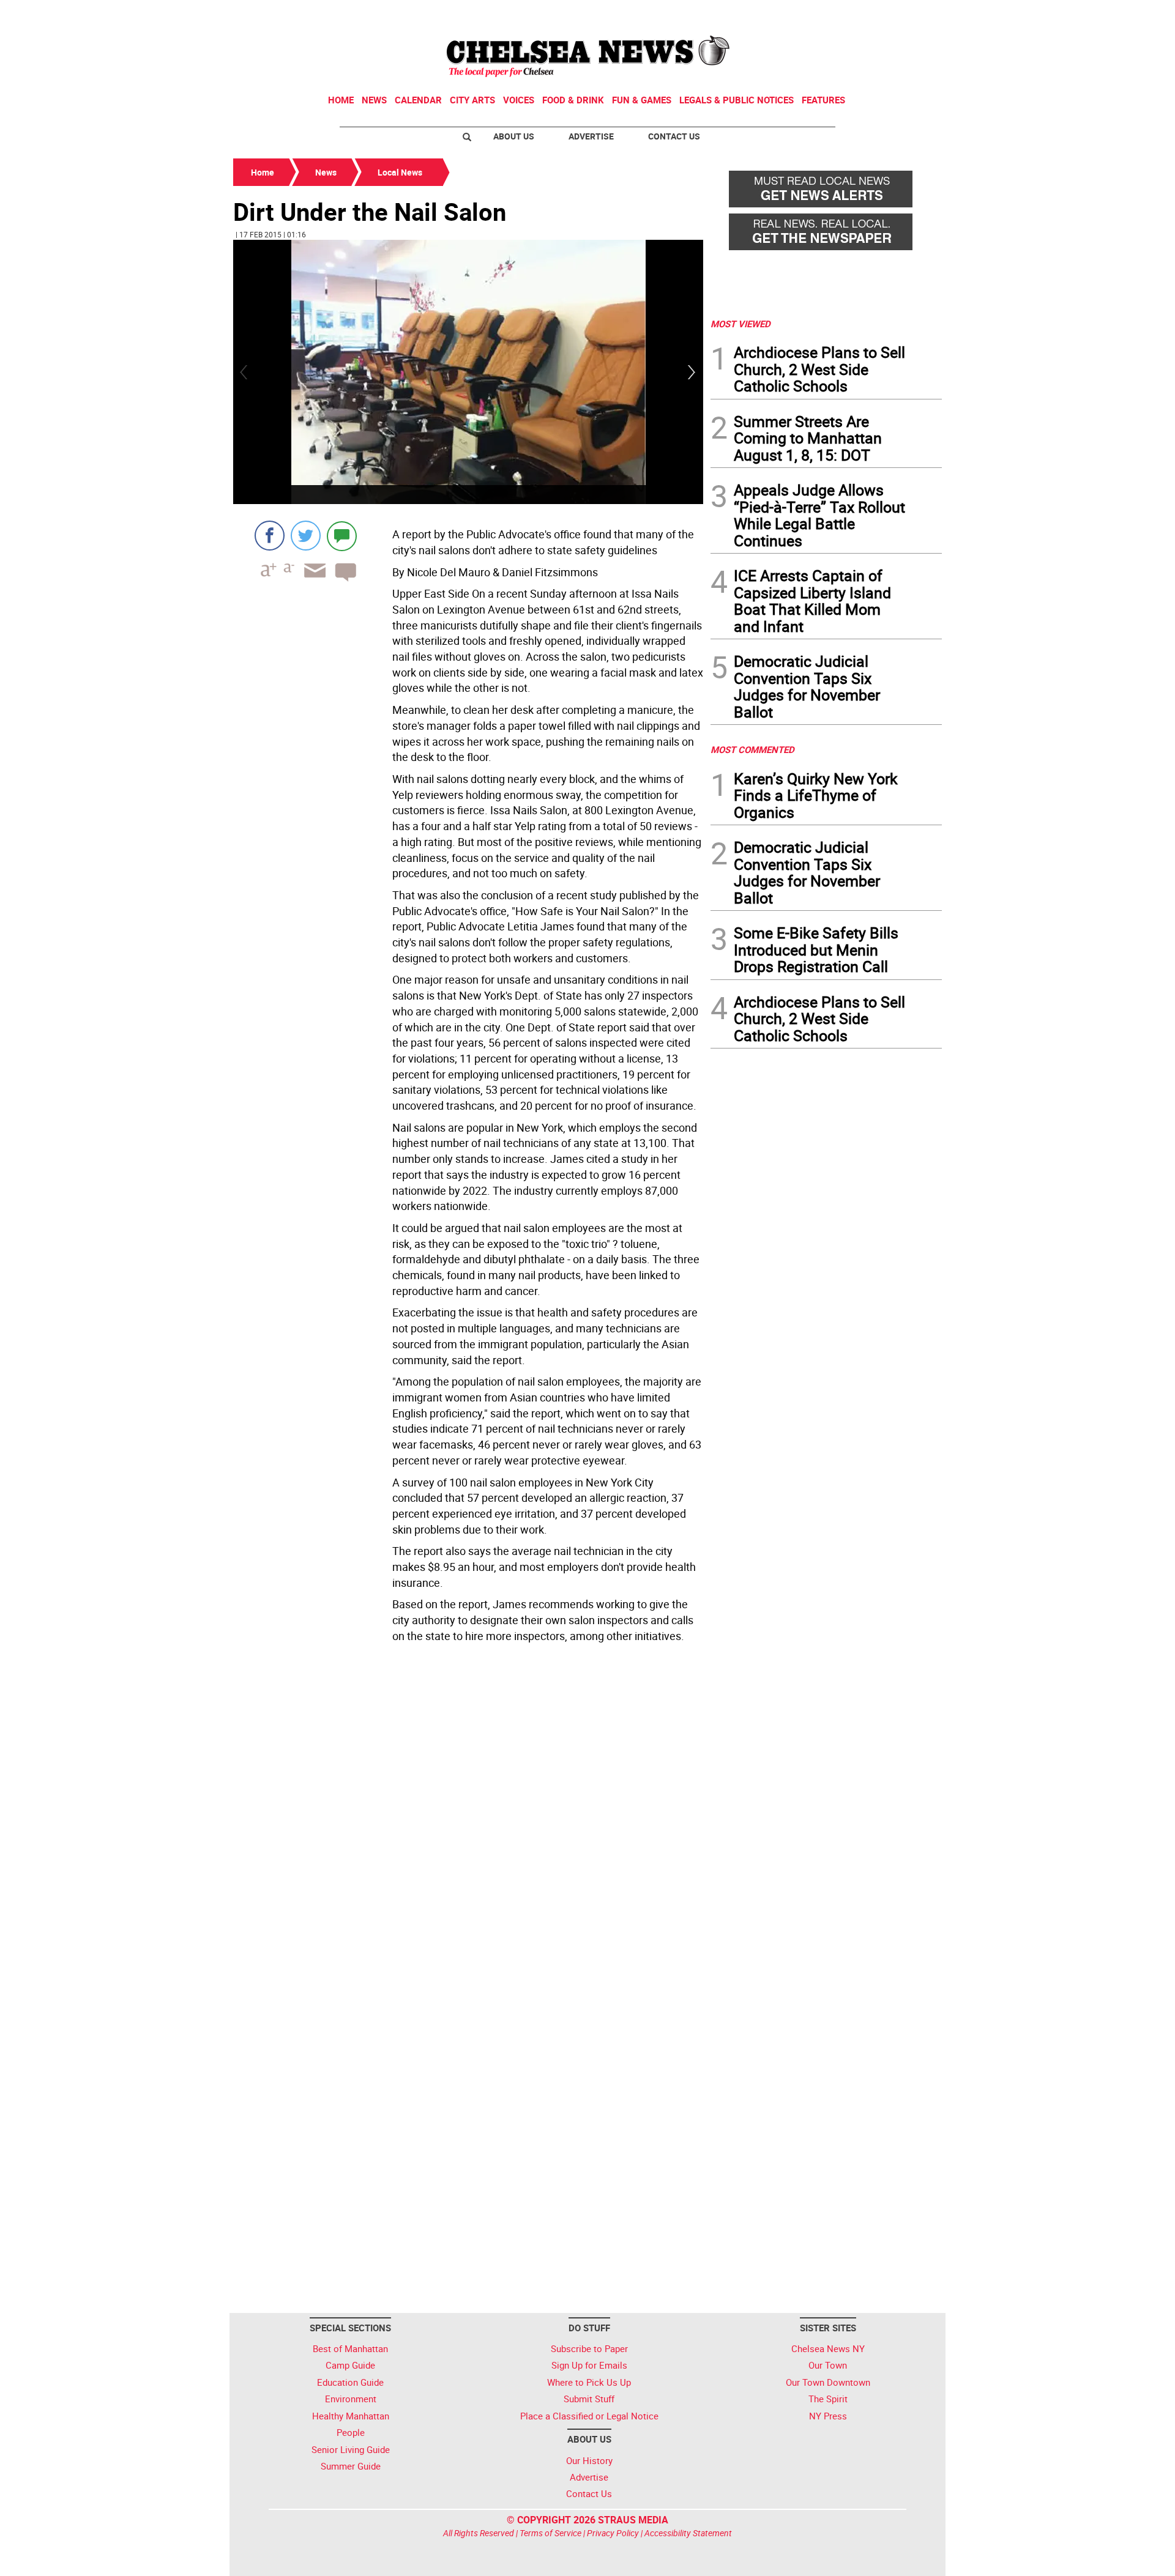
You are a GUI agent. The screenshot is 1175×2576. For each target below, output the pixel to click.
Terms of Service (550, 2533)
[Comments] (342, 536)
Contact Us (674, 136)
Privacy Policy (613, 2533)
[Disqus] (468, 1816)
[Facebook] (270, 536)
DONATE (912, 14)
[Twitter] (306, 536)
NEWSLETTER (843, 14)
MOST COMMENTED (752, 749)
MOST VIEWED (740, 324)
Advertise (591, 136)
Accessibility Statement (688, 2533)
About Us (514, 136)
